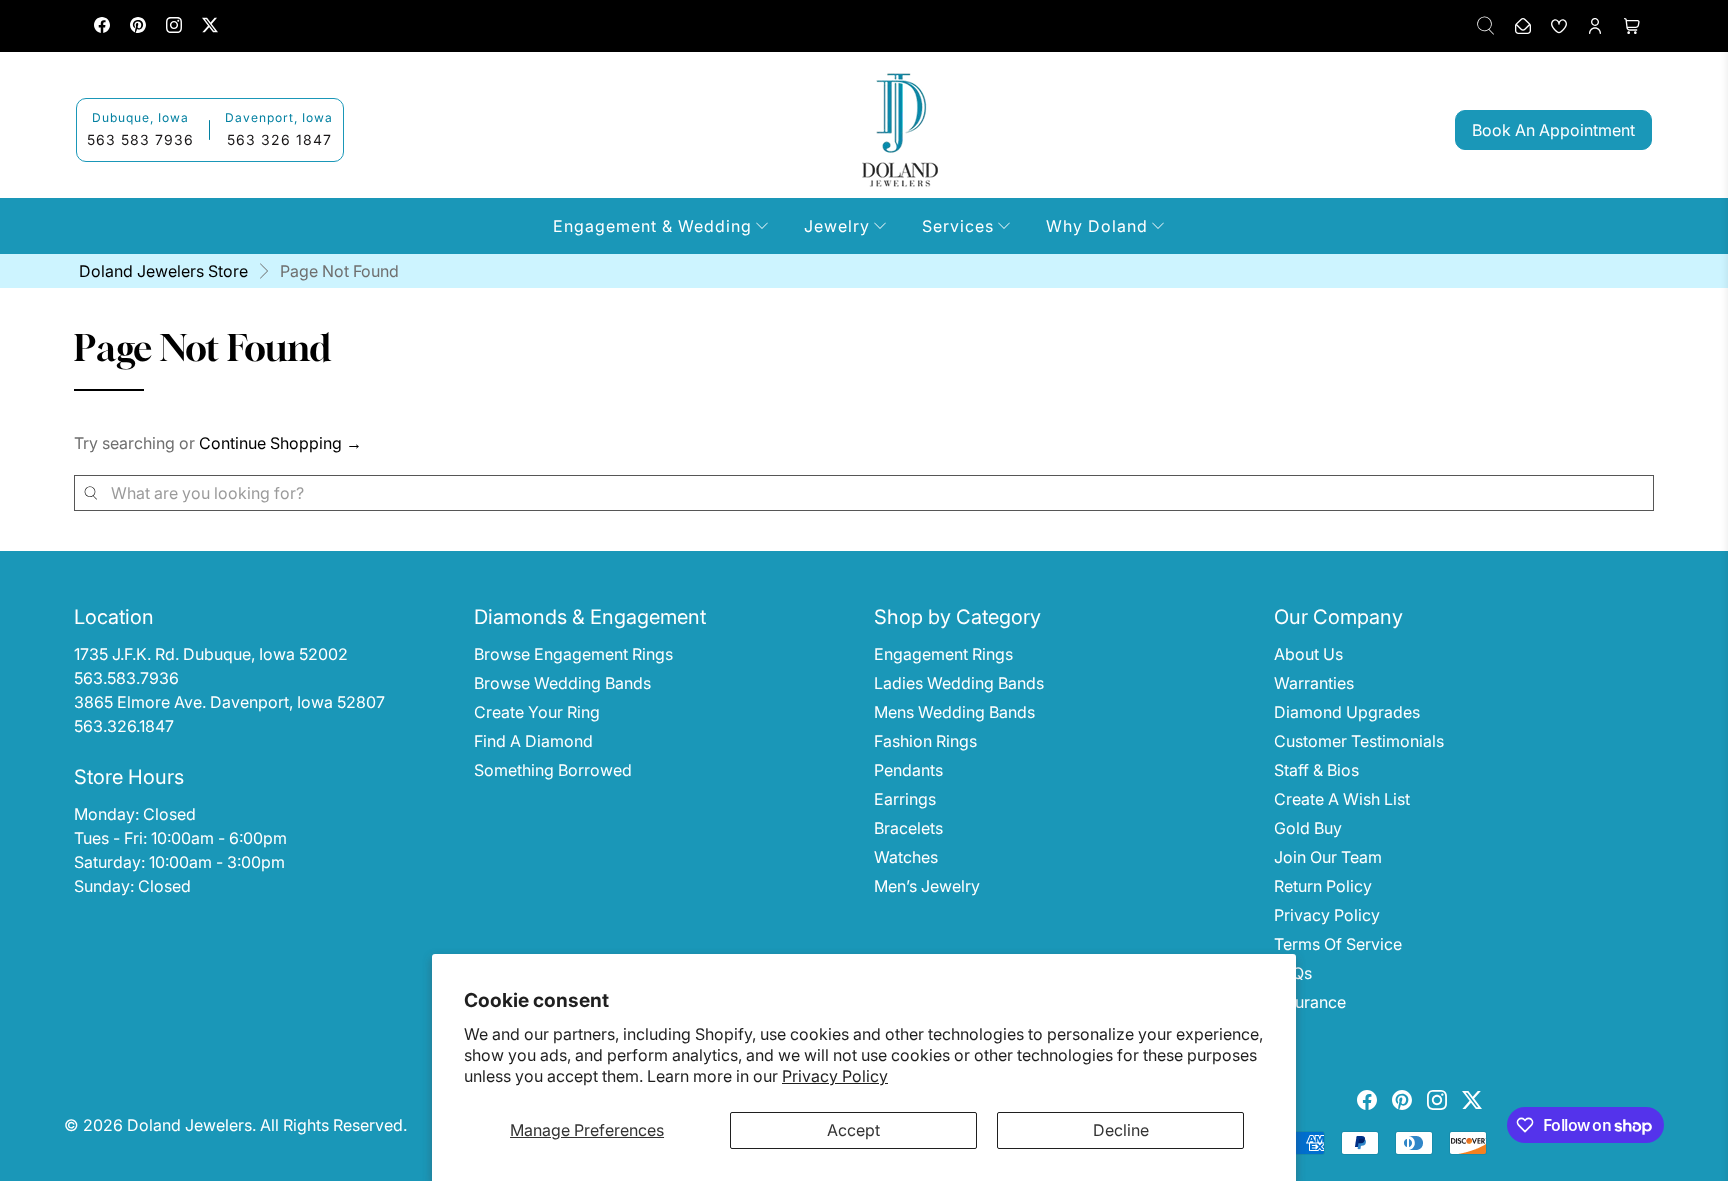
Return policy (1323, 886)
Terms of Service (1338, 944)
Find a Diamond (533, 741)
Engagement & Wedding (652, 226)
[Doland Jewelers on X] (210, 27)
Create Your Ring (537, 712)
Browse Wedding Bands (562, 683)
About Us (1308, 654)
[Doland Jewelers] (900, 130)
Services (958, 226)
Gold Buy (1308, 828)
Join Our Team (1328, 857)
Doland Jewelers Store (163, 271)
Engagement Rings (943, 654)
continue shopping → (280, 443)
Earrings (905, 799)
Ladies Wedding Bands (959, 683)
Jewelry (837, 226)
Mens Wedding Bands (954, 712)
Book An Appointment (1553, 130)
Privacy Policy (835, 1076)
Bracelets (908, 828)
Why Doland (1097, 226)
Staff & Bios (1316, 770)
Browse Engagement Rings (573, 654)
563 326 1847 (279, 139)
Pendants (908, 770)
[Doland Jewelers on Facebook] (102, 27)
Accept (853, 1130)
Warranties (1314, 683)
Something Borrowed (553, 770)
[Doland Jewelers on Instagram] (174, 27)
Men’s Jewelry (927, 886)
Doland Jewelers (189, 1125)
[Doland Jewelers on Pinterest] (138, 27)
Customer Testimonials (1359, 741)
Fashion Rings (925, 741)
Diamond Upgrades (1347, 712)
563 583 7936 (140, 139)
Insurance (1310, 1002)
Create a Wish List (1342, 799)
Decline (1121, 1130)
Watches (906, 857)
